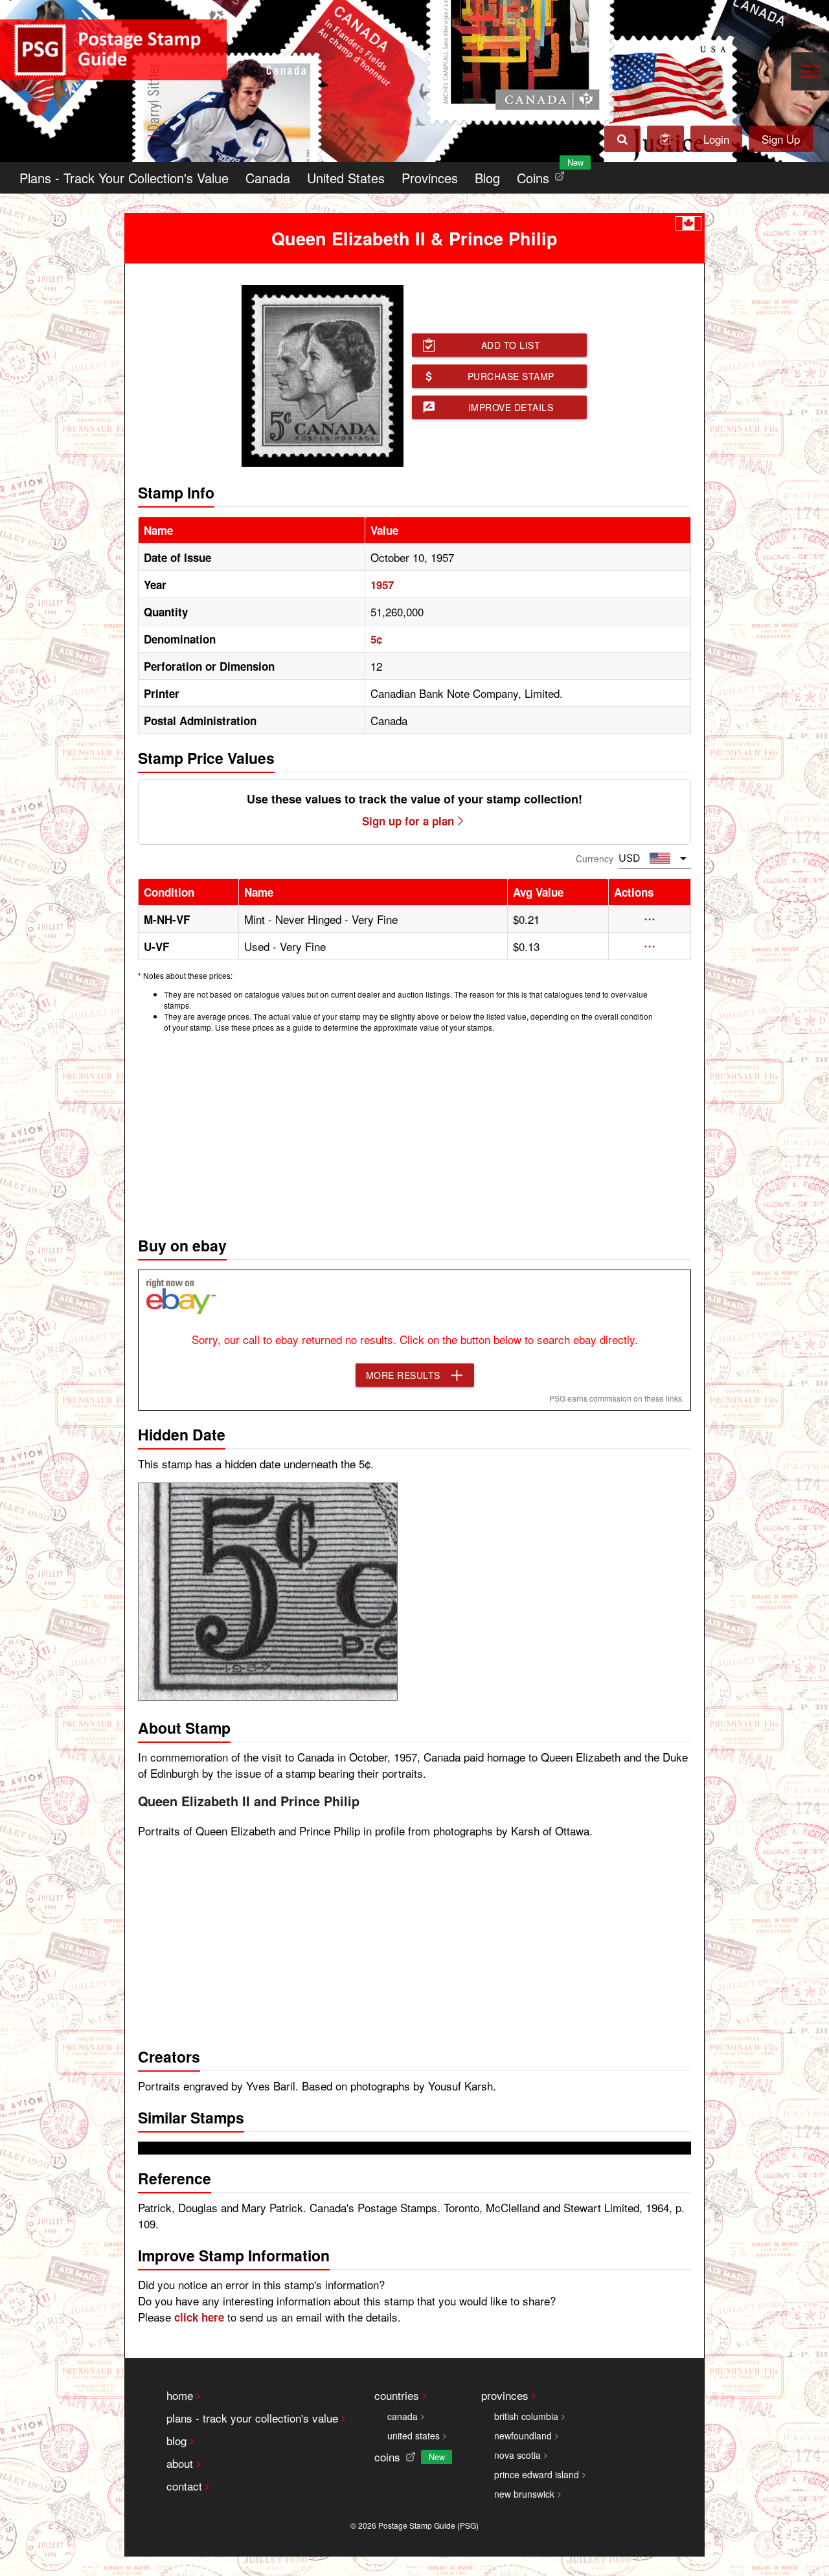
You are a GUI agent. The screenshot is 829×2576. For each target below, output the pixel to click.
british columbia (526, 2416)
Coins (543, 174)
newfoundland (523, 2436)
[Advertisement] (414, 1131)
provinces (505, 2395)
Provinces (430, 178)
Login (716, 139)
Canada (268, 178)
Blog (487, 178)
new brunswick (524, 2494)
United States (346, 178)
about (180, 2463)
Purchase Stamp (511, 376)
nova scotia (517, 2455)
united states (414, 2436)
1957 (382, 585)
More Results (403, 1375)
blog (176, 2440)
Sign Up (781, 139)
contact (184, 2486)
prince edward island (537, 2474)
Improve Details (511, 407)
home (180, 2395)
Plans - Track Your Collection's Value (124, 178)
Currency (595, 858)
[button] (650, 919)
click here (199, 2317)
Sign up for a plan (408, 821)
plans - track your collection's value (252, 2418)
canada (403, 2416)
